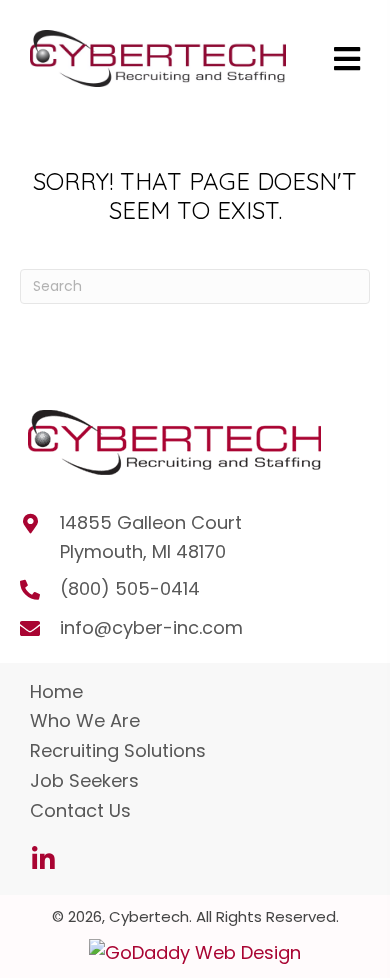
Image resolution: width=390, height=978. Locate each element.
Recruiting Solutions (118, 750)
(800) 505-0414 (130, 588)
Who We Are (85, 720)
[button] (43, 859)
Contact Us (80, 810)
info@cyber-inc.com (151, 627)
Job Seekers (84, 780)
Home (56, 691)
